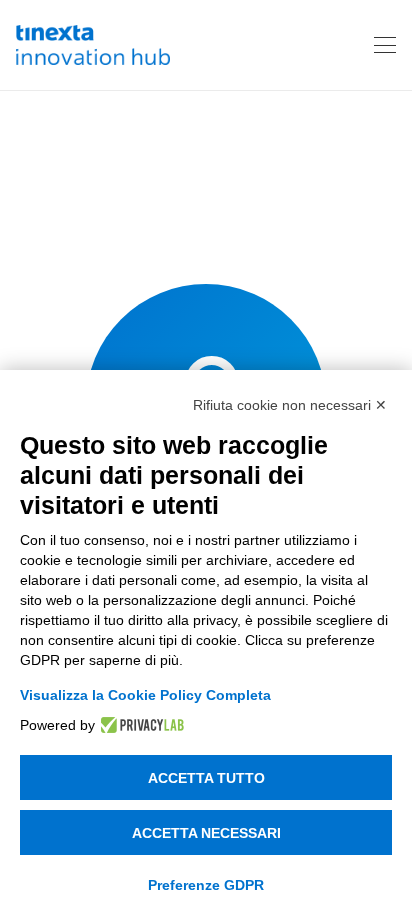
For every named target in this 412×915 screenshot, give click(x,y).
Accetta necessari (206, 833)
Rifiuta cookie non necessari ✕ (290, 405)
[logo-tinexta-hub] (93, 45)
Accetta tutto (206, 778)
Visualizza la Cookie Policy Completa (145, 695)
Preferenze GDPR (206, 885)
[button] (385, 45)
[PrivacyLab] (139, 725)
